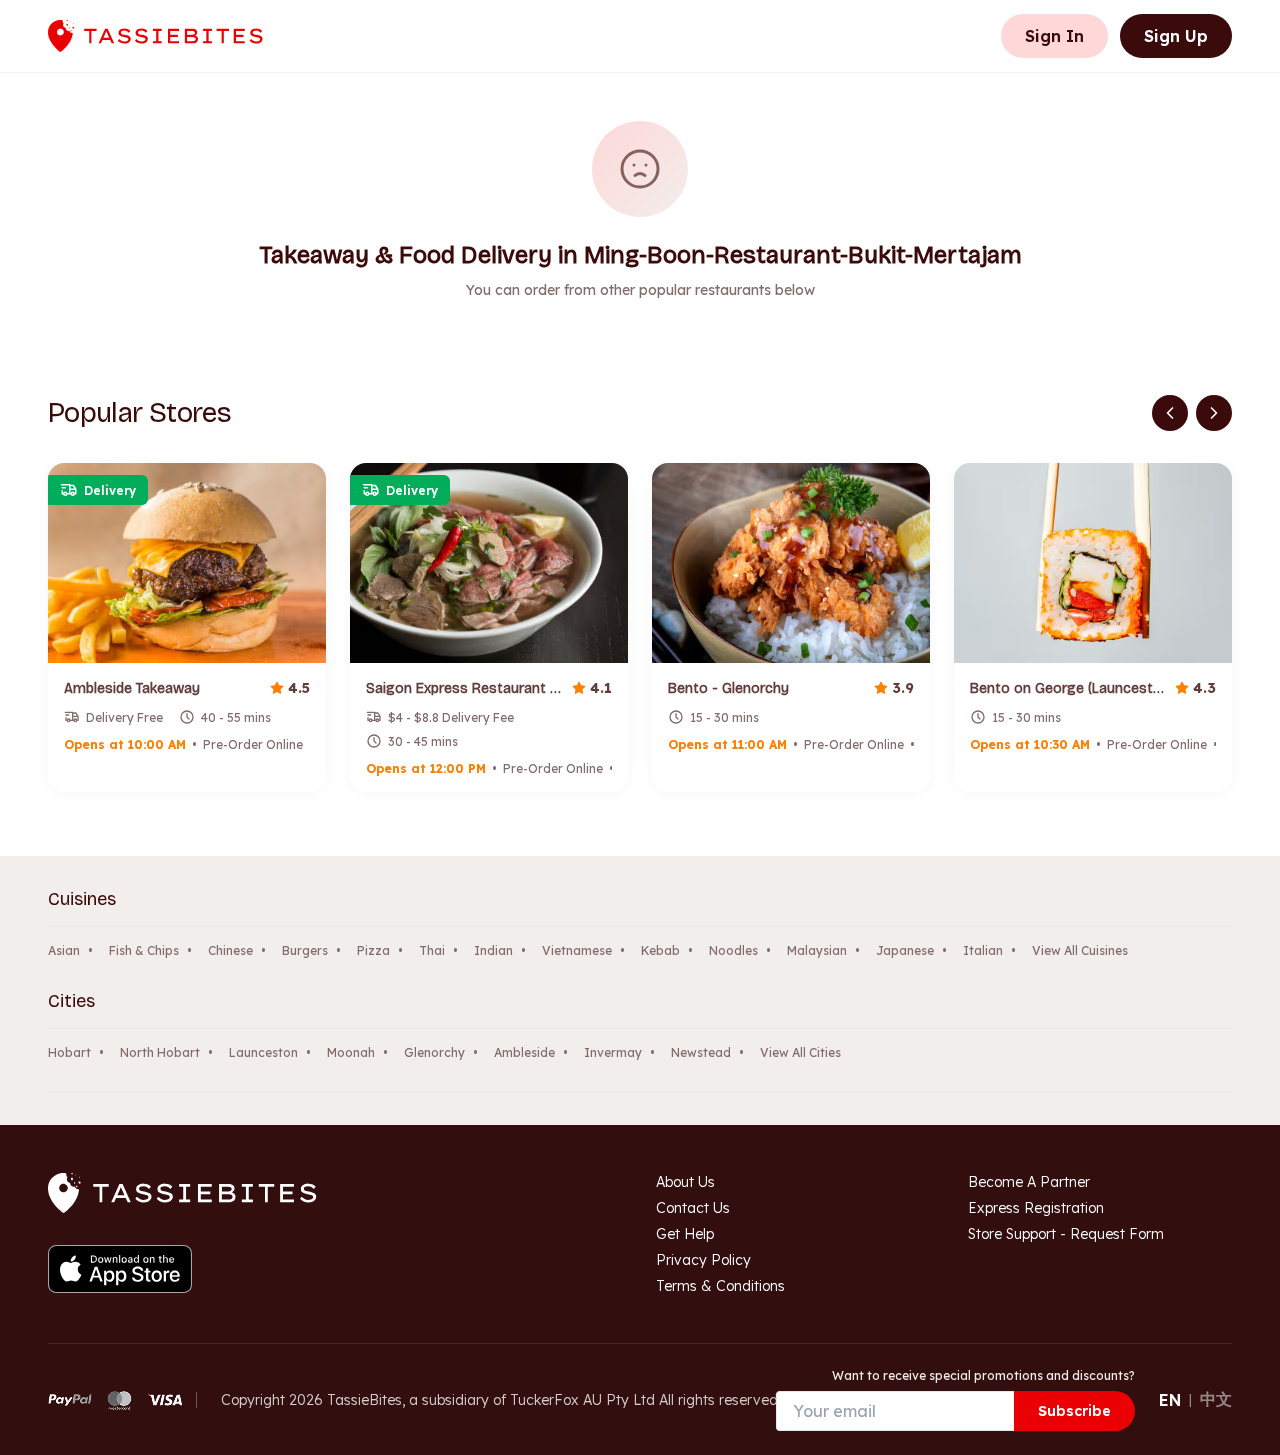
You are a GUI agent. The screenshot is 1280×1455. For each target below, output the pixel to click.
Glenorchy (434, 1052)
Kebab (660, 950)
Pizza (373, 950)
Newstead (701, 1052)
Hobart (69, 1052)
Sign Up (1176, 36)
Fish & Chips (144, 950)
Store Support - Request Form (1066, 1234)
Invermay (613, 1052)
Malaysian (817, 950)
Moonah (351, 1052)
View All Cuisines (1080, 950)
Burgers (305, 950)
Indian (493, 950)
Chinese (230, 950)
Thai (432, 950)
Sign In (1054, 36)
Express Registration (1036, 1208)
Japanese (905, 950)
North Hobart (160, 1052)
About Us (685, 1182)
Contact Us (693, 1208)
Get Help (685, 1234)
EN (1170, 1400)
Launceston (263, 1052)
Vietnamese (577, 950)
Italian (983, 950)
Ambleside (524, 1052)
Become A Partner (1029, 1182)
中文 (1216, 1399)
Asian (64, 950)
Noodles (733, 950)
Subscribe (1074, 1411)
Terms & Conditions (720, 1286)
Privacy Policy (703, 1260)
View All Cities (800, 1052)
